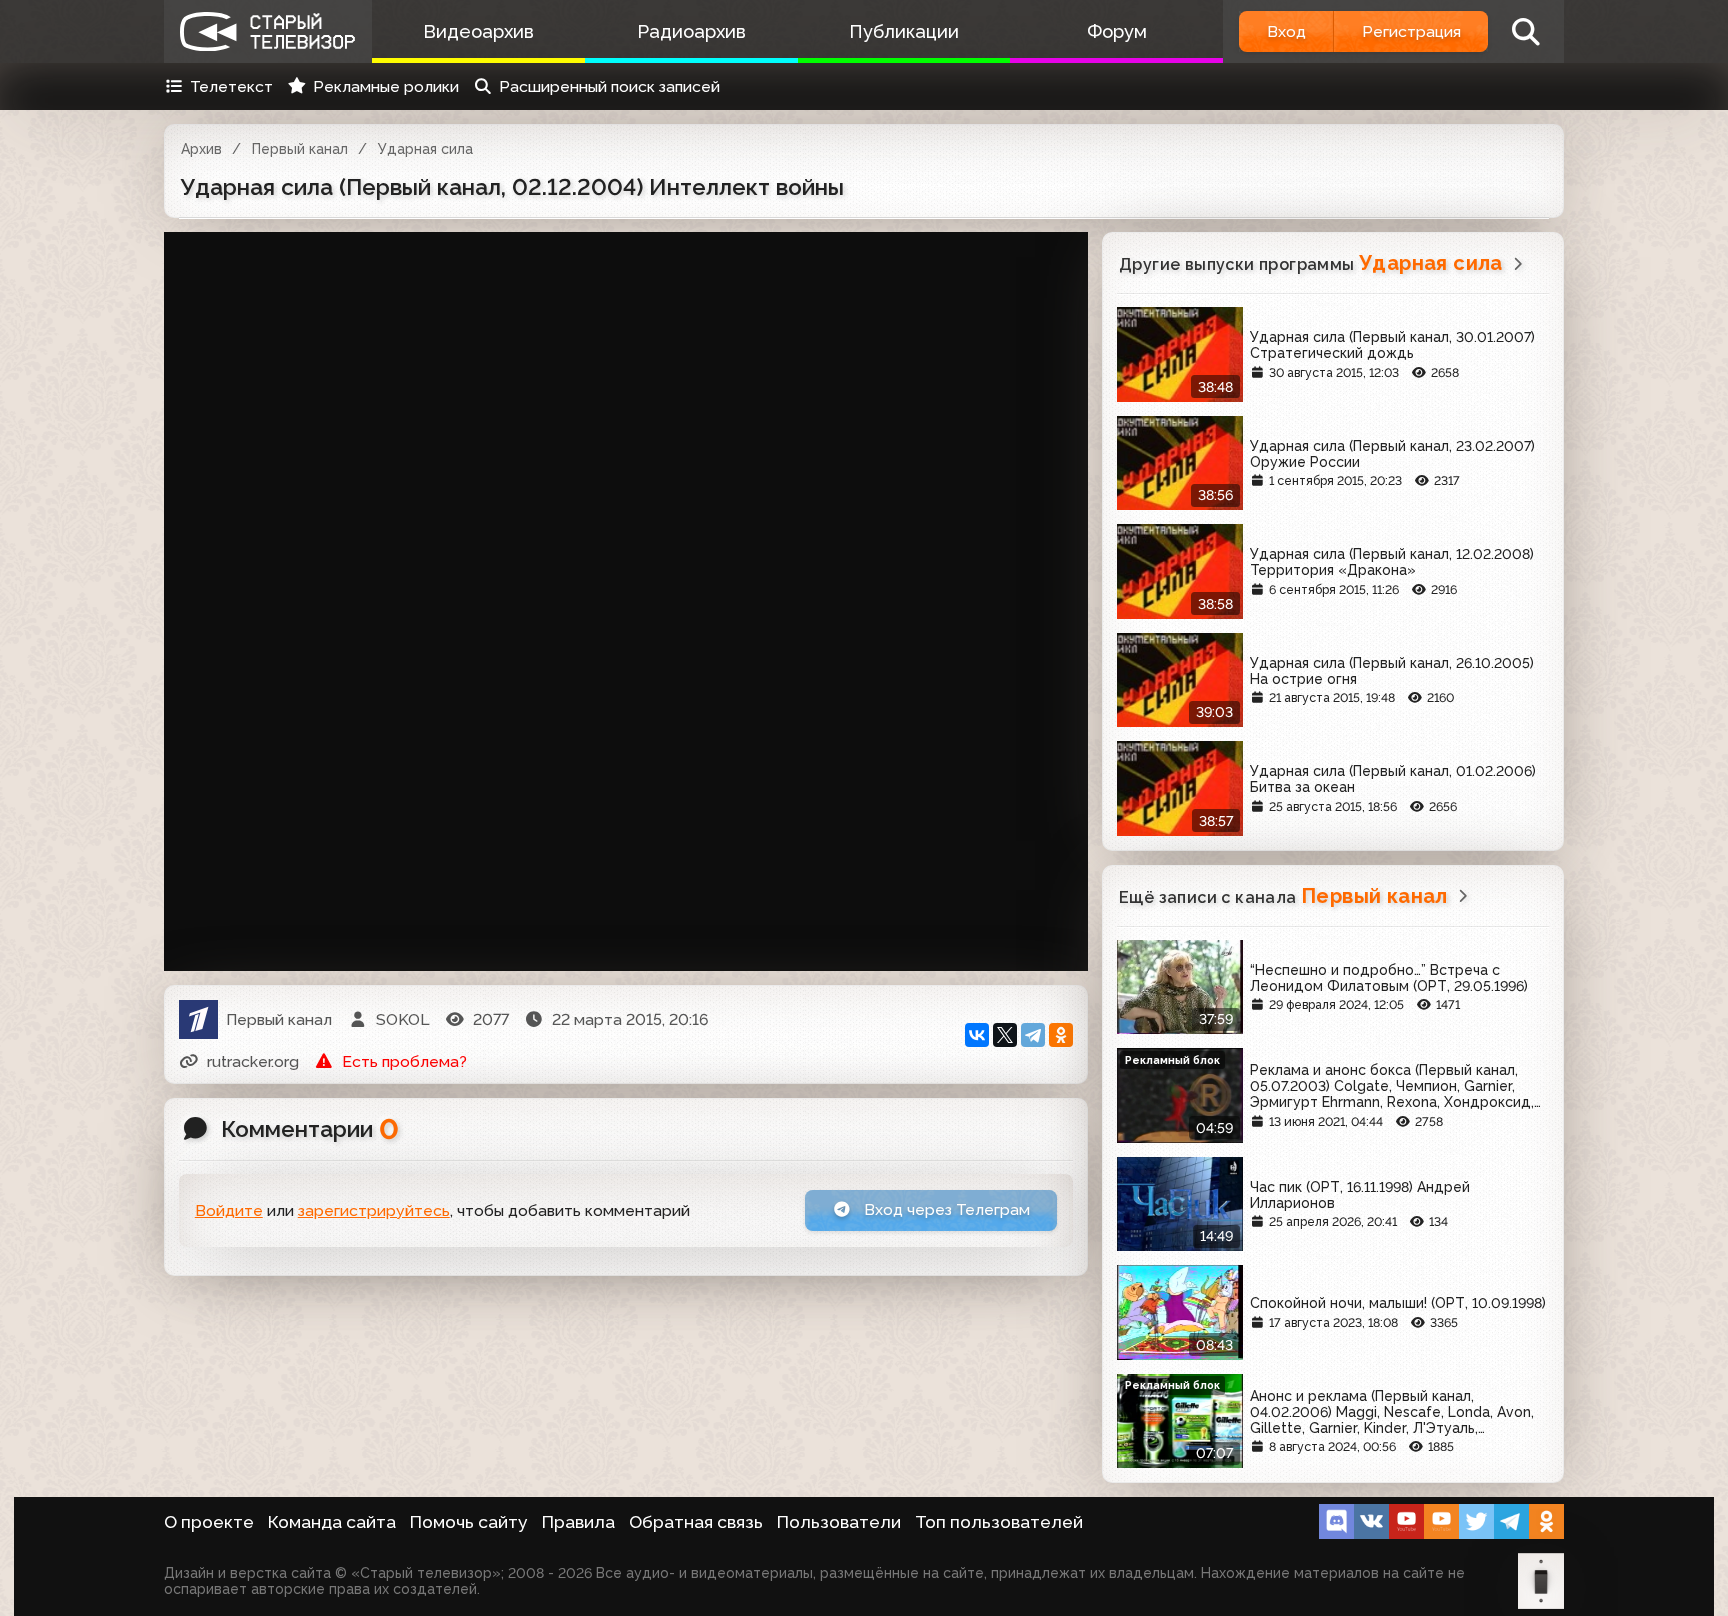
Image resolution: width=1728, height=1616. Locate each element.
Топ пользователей (999, 1522)
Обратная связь (696, 1522)
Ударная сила (425, 149)
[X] (1005, 1035)
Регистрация (1411, 31)
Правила (578, 1522)
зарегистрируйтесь (374, 1210)
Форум (1117, 31)
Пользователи (839, 1522)
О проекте (209, 1522)
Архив (201, 149)
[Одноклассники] (1061, 1035)
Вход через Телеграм (945, 1209)
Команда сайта (332, 1522)
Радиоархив (691, 31)
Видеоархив (478, 31)
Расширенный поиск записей (609, 86)
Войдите (229, 1210)
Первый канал (300, 149)
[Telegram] (1033, 1035)
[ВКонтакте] (977, 1035)
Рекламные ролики (386, 86)
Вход (1286, 31)
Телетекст (231, 86)
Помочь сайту (469, 1522)
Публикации (904, 31)
